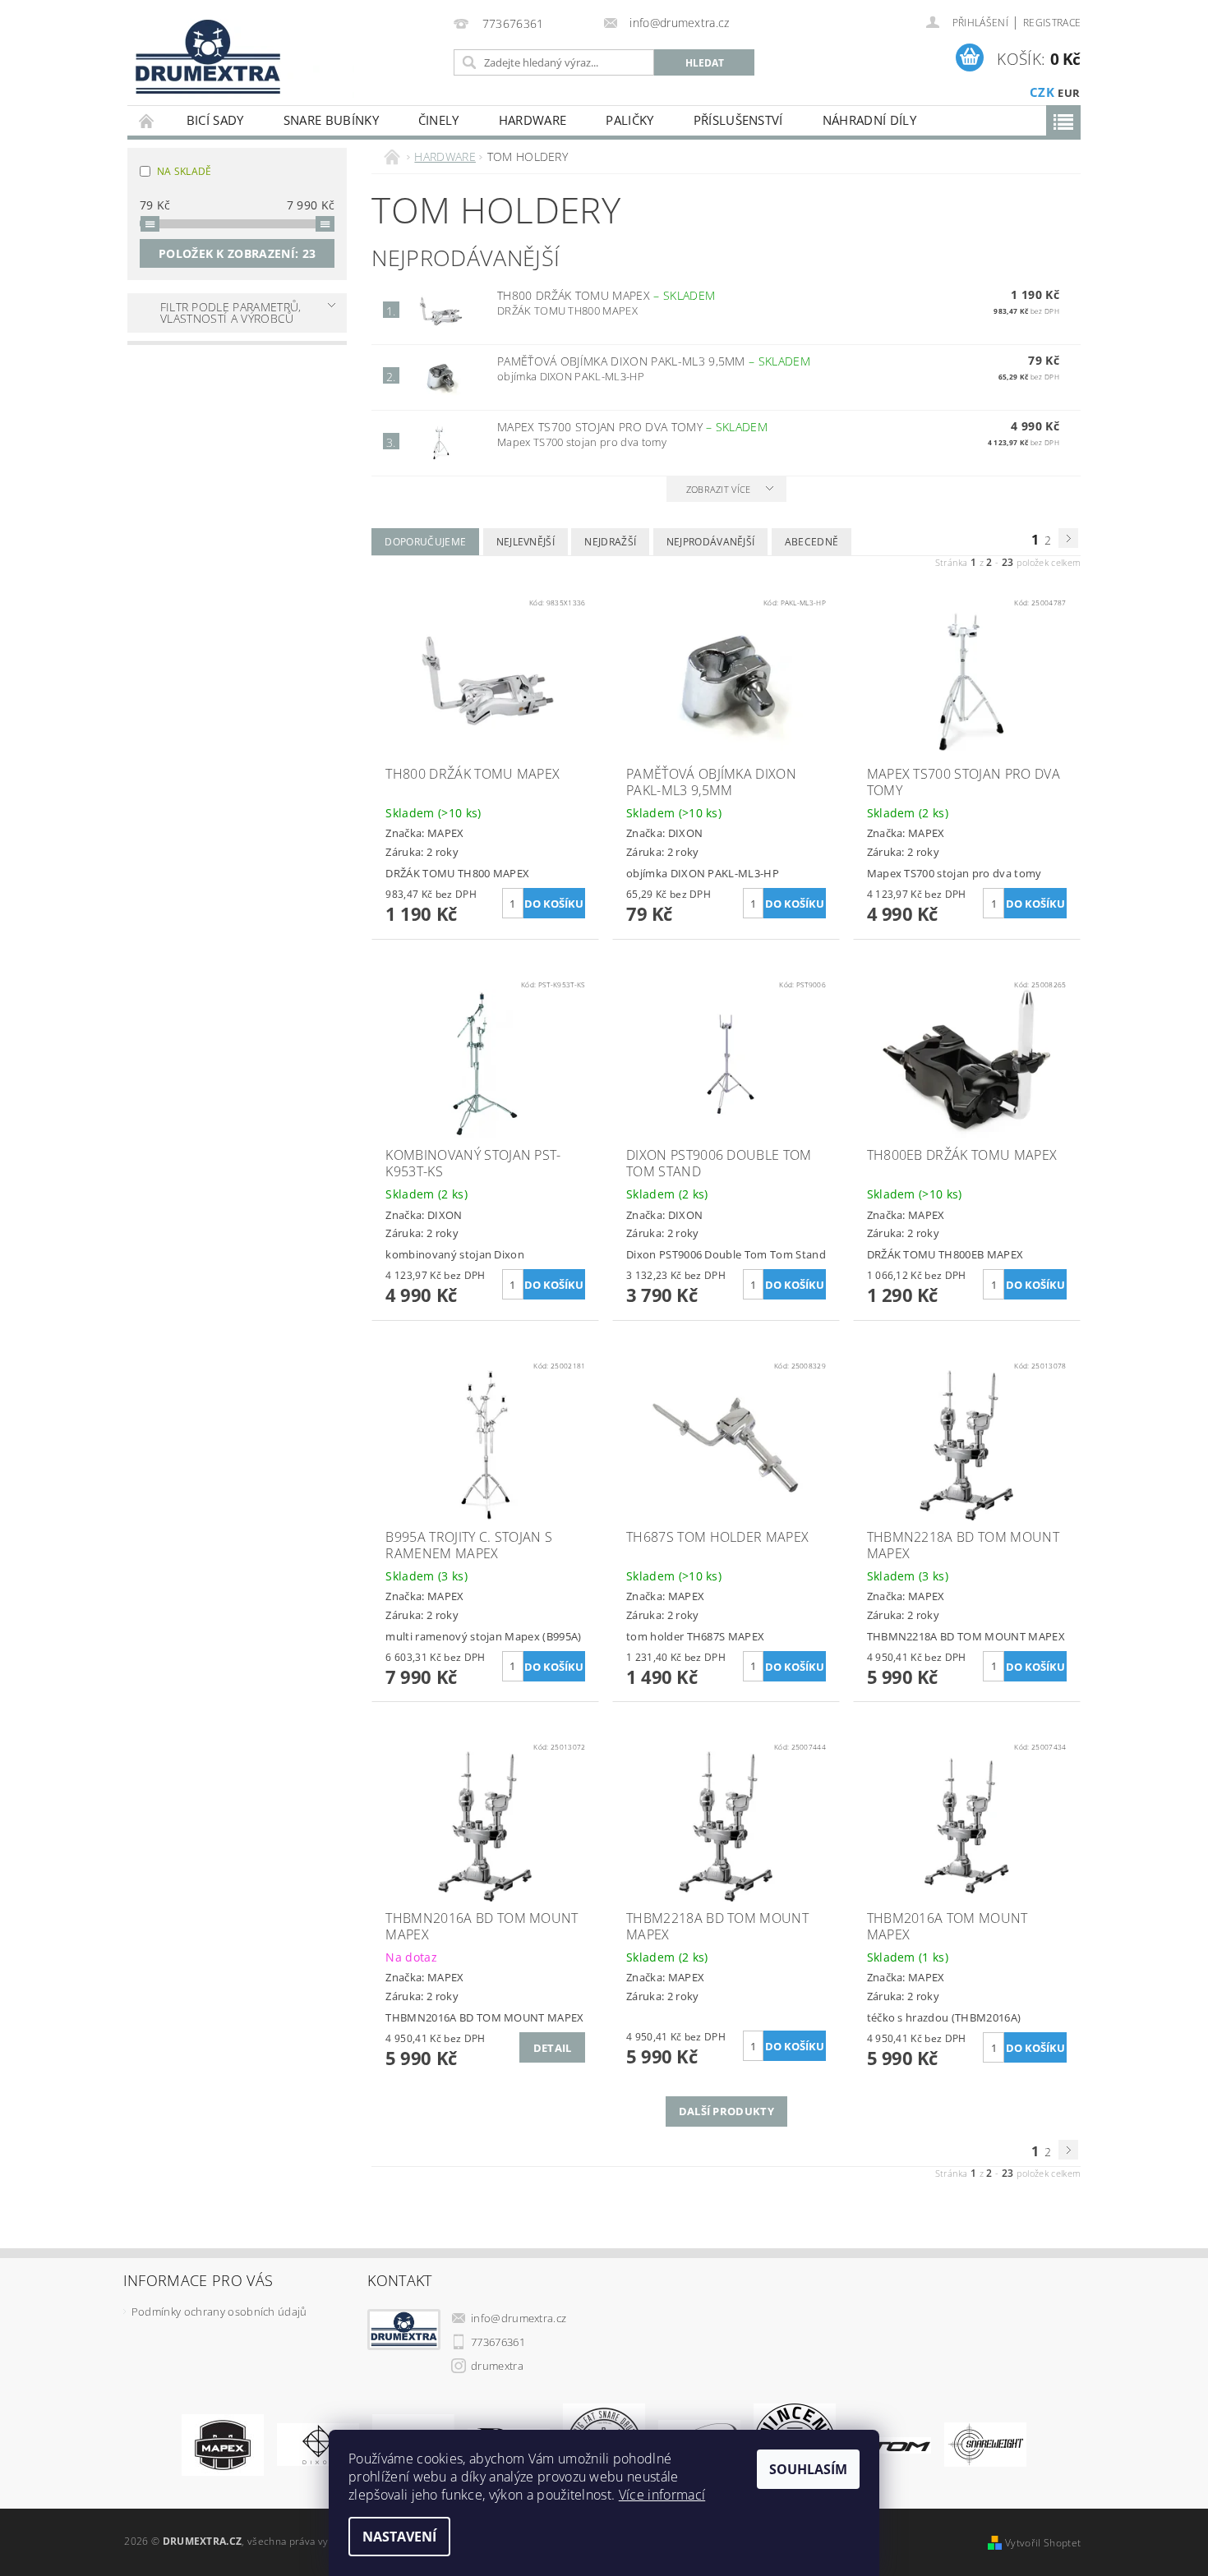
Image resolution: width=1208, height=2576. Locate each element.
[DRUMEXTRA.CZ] (202, 52)
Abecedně (812, 542)
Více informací (662, 2495)
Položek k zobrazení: (237, 253)
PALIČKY (629, 120)
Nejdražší (610, 542)
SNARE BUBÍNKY (331, 120)
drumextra (497, 2366)
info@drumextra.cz (519, 2318)
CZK (1042, 92)
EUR (1069, 93)
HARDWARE (533, 120)
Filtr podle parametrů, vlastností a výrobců (231, 313)
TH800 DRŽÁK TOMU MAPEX (606, 295)
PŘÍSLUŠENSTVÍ (738, 120)
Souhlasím (808, 2469)
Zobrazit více (719, 489)
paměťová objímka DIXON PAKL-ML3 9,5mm (654, 361)
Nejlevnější (526, 542)
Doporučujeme (425, 542)
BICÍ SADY (215, 120)
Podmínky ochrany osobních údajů (219, 2311)
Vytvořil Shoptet (1043, 2543)
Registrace (1052, 23)
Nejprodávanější (711, 542)
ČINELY (439, 120)
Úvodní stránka (147, 120)
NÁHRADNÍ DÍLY (869, 120)
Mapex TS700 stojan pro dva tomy (632, 427)
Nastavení (399, 2537)
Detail (553, 2048)
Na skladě (184, 171)
